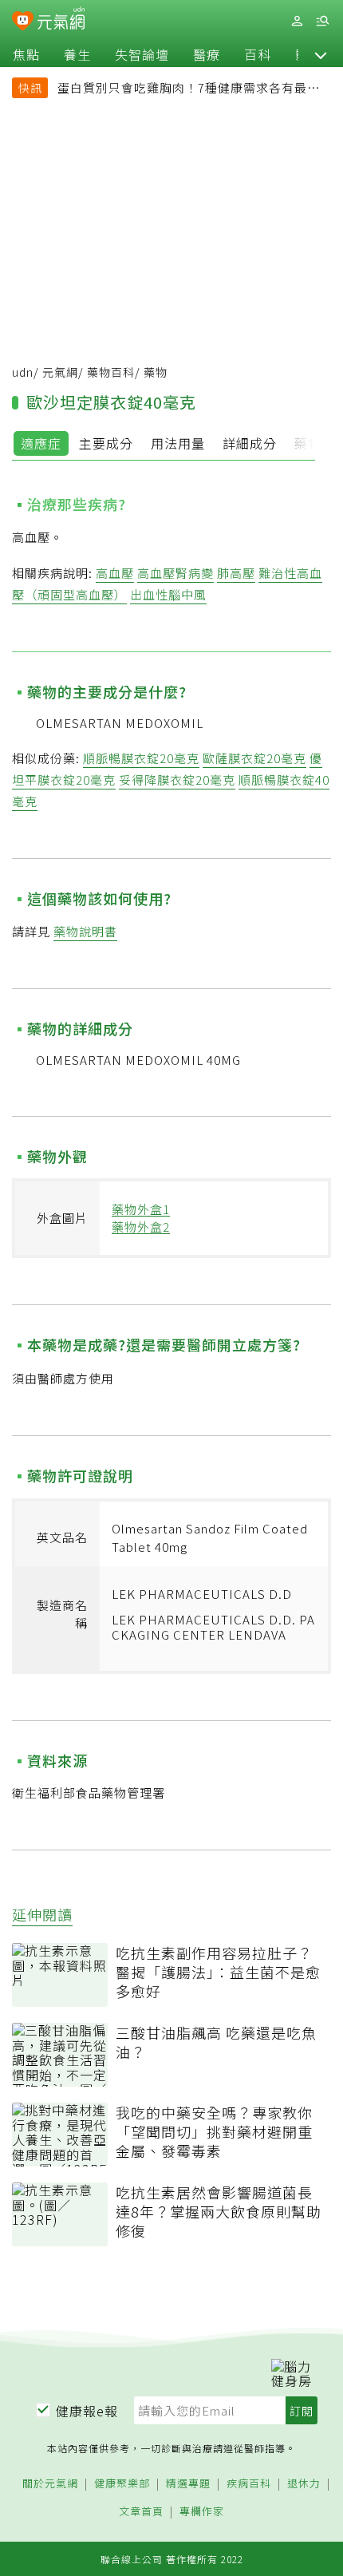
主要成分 (106, 443)
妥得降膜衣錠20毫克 (177, 780)
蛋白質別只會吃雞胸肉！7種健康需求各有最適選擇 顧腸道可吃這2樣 (189, 89)
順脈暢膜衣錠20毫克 (141, 758)
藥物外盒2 (141, 1227)
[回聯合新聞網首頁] (23, 22)
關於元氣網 (50, 2484)
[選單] (322, 21)
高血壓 (115, 573)
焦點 (26, 54)
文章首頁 (141, 2512)
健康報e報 (87, 2411)
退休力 (304, 2484)
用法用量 (178, 443)
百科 (258, 54)
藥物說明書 (85, 931)
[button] (321, 54)
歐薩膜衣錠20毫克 (254, 758)
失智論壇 (142, 54)
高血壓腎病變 (175, 573)
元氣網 (60, 372)
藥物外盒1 (141, 1209)
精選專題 (188, 2484)
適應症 (41, 443)
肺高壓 (236, 573)
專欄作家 (202, 2512)
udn (23, 372)
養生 (77, 54)
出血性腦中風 (168, 594)
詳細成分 (250, 443)
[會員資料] (297, 21)
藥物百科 (111, 372)
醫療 (207, 54)
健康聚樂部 (122, 2484)
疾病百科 (249, 2484)
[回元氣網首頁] (61, 20)
